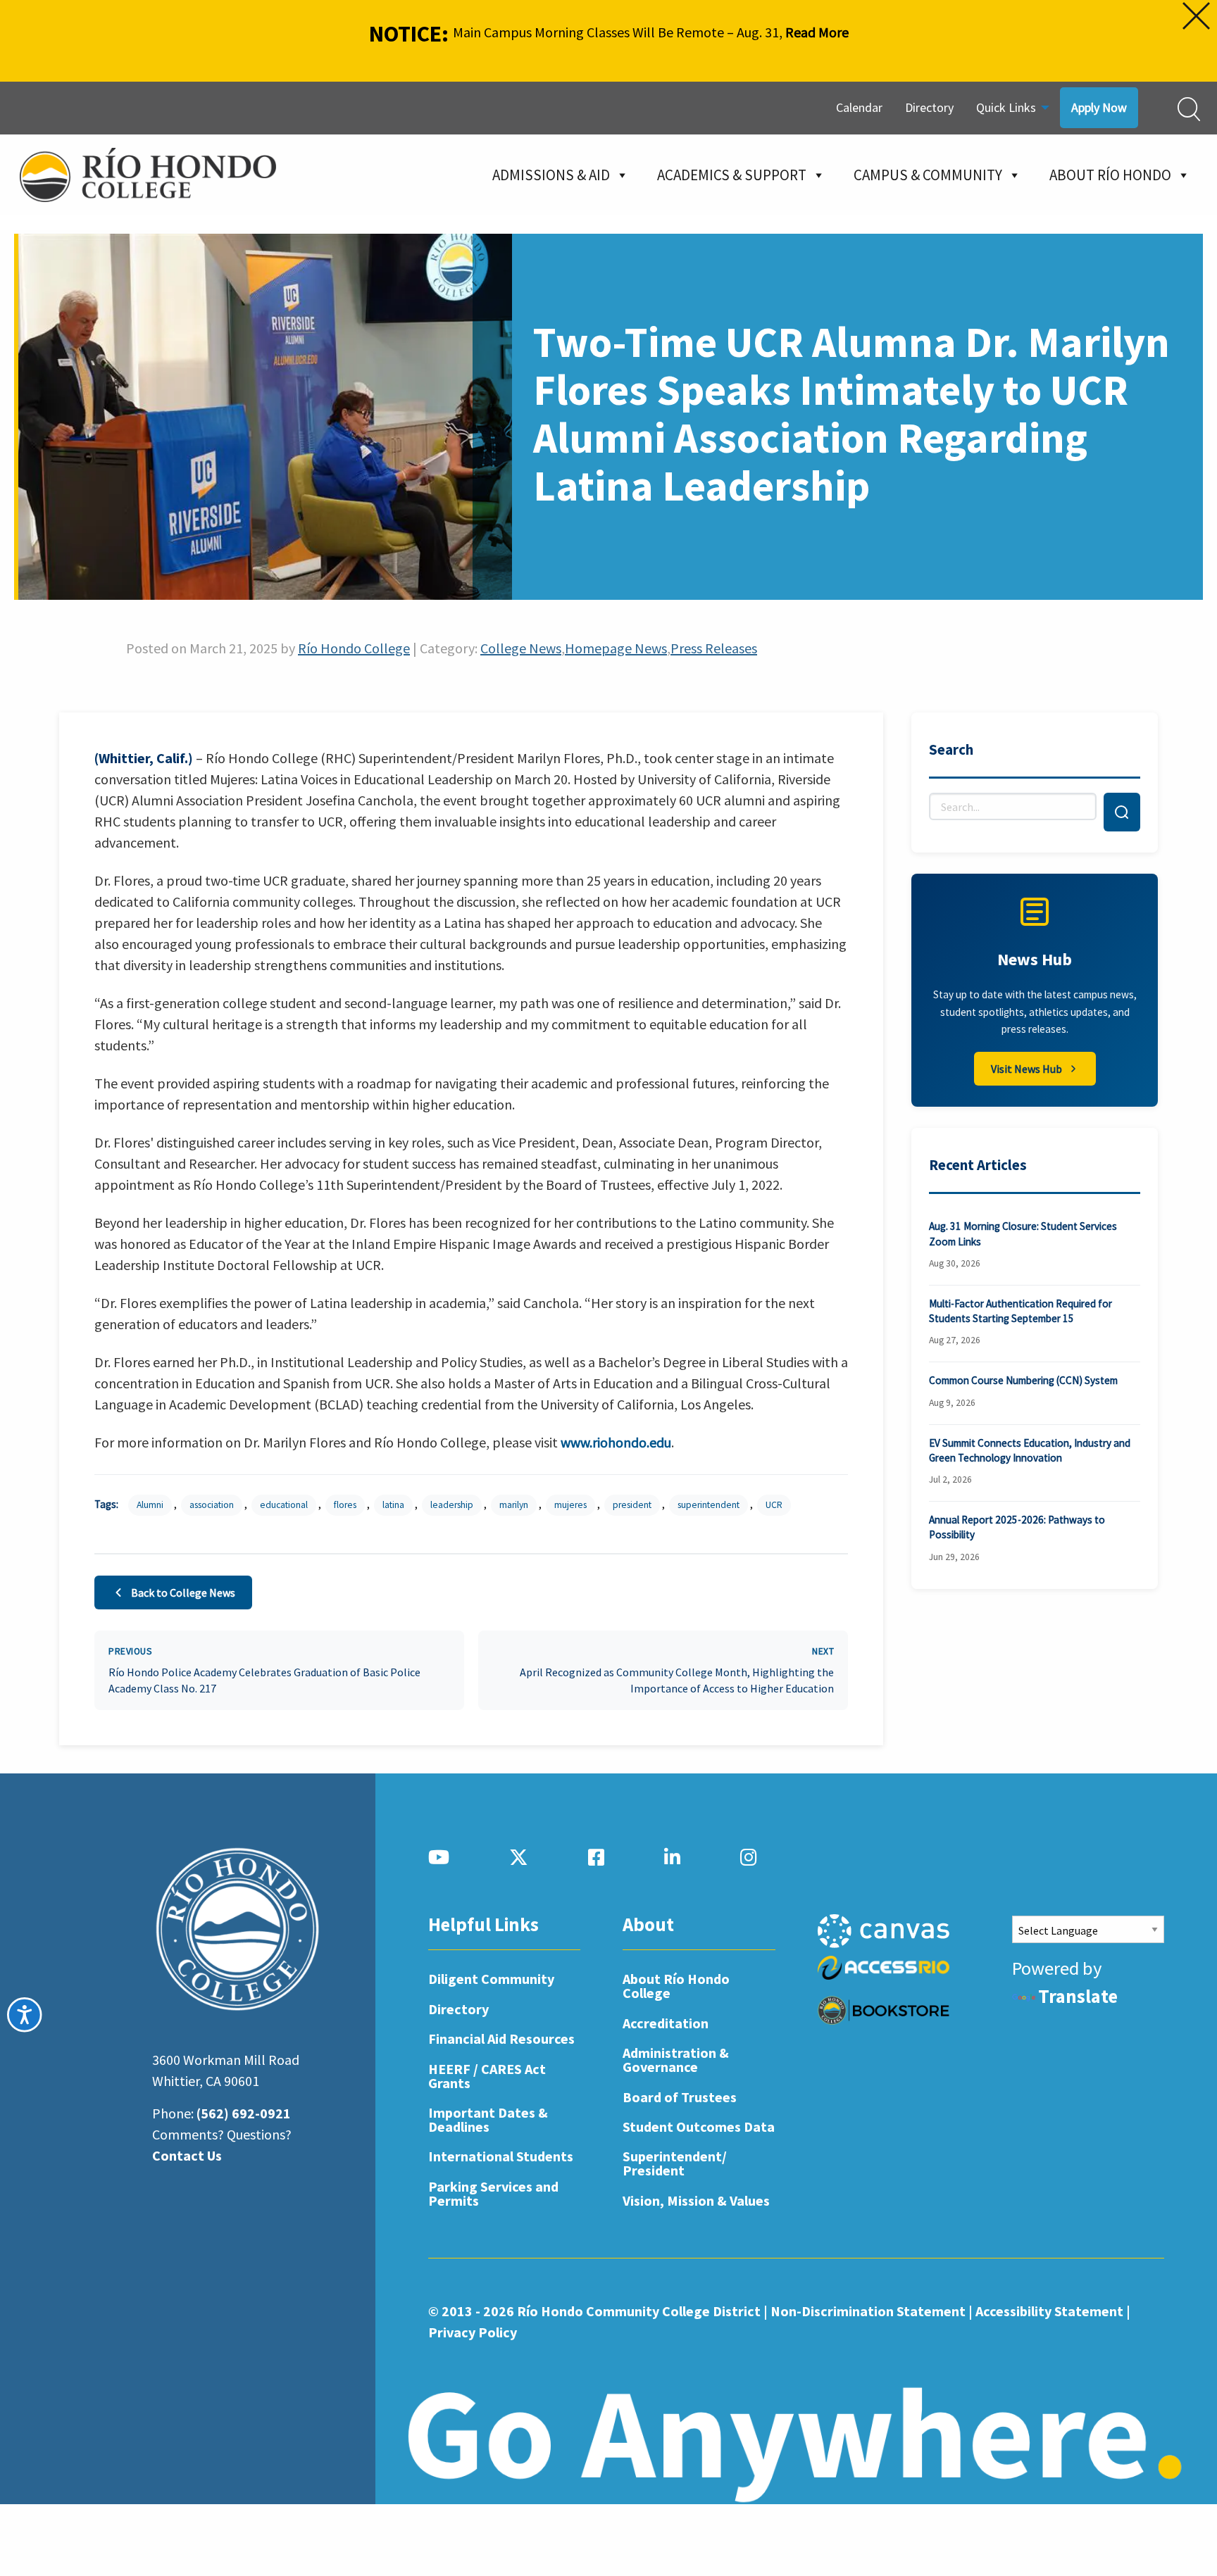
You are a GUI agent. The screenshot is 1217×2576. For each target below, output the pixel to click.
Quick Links (1006, 107)
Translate (1078, 1996)
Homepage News (616, 648)
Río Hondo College (354, 648)
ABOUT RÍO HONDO (1110, 175)
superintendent (709, 1505)
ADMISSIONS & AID (551, 175)
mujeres (570, 1505)
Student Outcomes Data (699, 2126)
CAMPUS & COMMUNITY (928, 175)
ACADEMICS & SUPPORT (732, 175)
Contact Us (187, 2155)
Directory (929, 107)
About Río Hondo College (676, 1986)
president (632, 1505)
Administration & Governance (676, 2060)
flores (345, 1505)
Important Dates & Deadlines (488, 2119)
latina (393, 1505)
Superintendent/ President (675, 2163)
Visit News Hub (1026, 1069)
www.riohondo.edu (616, 1442)
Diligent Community (491, 1979)
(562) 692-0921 (244, 2113)
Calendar (859, 107)
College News (521, 648)
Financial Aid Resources (501, 2038)
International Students (501, 2156)
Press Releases (714, 648)
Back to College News (183, 1592)
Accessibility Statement (1049, 2311)
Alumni (150, 1505)
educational (284, 1505)
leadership (452, 1505)
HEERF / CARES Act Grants (487, 2076)
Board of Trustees (680, 2097)
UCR (774, 1505)
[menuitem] (859, 108)
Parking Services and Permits (493, 2193)
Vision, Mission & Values (696, 2200)
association (212, 1505)
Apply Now (1099, 107)
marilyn (514, 1505)
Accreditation (666, 2023)
